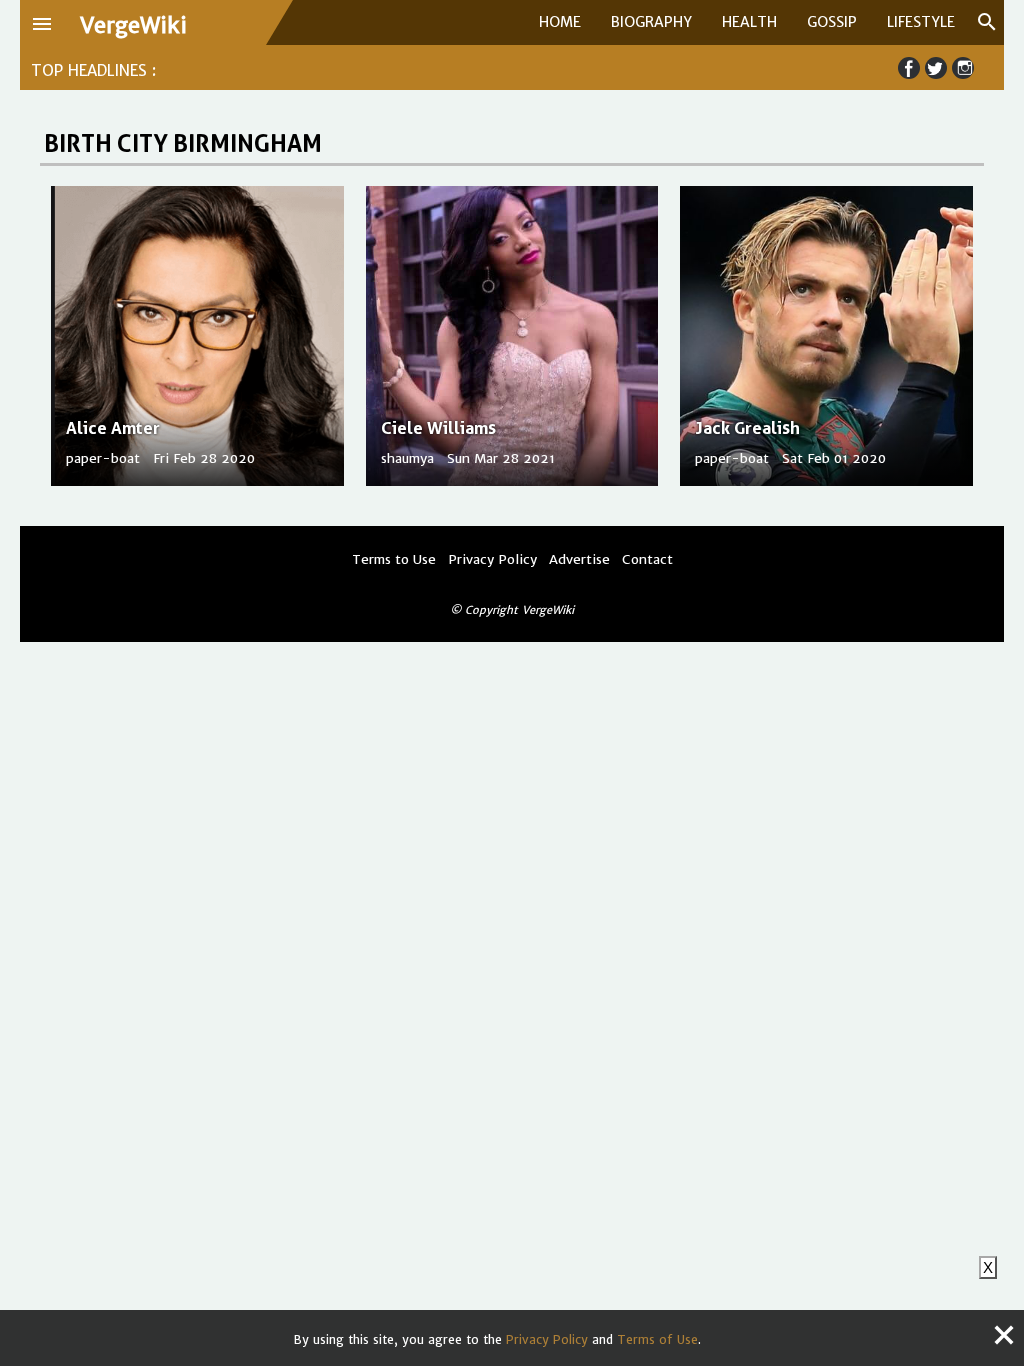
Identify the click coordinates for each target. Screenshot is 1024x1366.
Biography (651, 22)
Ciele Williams (438, 428)
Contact (647, 559)
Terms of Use (657, 1339)
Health (749, 22)
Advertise (579, 559)
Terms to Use (394, 559)
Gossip (832, 22)
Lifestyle (921, 22)
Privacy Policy (547, 1339)
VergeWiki (133, 25)
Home (560, 22)
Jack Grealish (747, 428)
